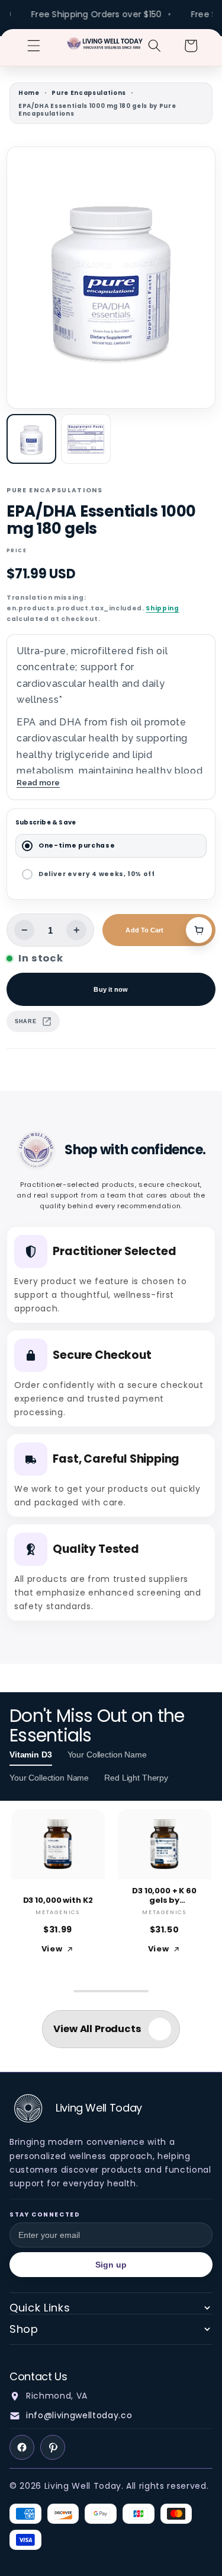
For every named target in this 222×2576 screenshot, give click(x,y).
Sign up (111, 2265)
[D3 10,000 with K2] (58, 1844)
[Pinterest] (53, 2447)
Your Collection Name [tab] (107, 1755)
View (52, 1949)
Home (29, 93)
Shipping (162, 608)
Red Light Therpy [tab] (136, 1778)
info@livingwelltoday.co (79, 2415)
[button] (34, 46)
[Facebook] (22, 2447)
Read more (38, 782)
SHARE (25, 1021)
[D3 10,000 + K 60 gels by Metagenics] (165, 1844)
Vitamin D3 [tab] (31, 1755)
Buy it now (111, 989)
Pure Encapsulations (89, 93)
